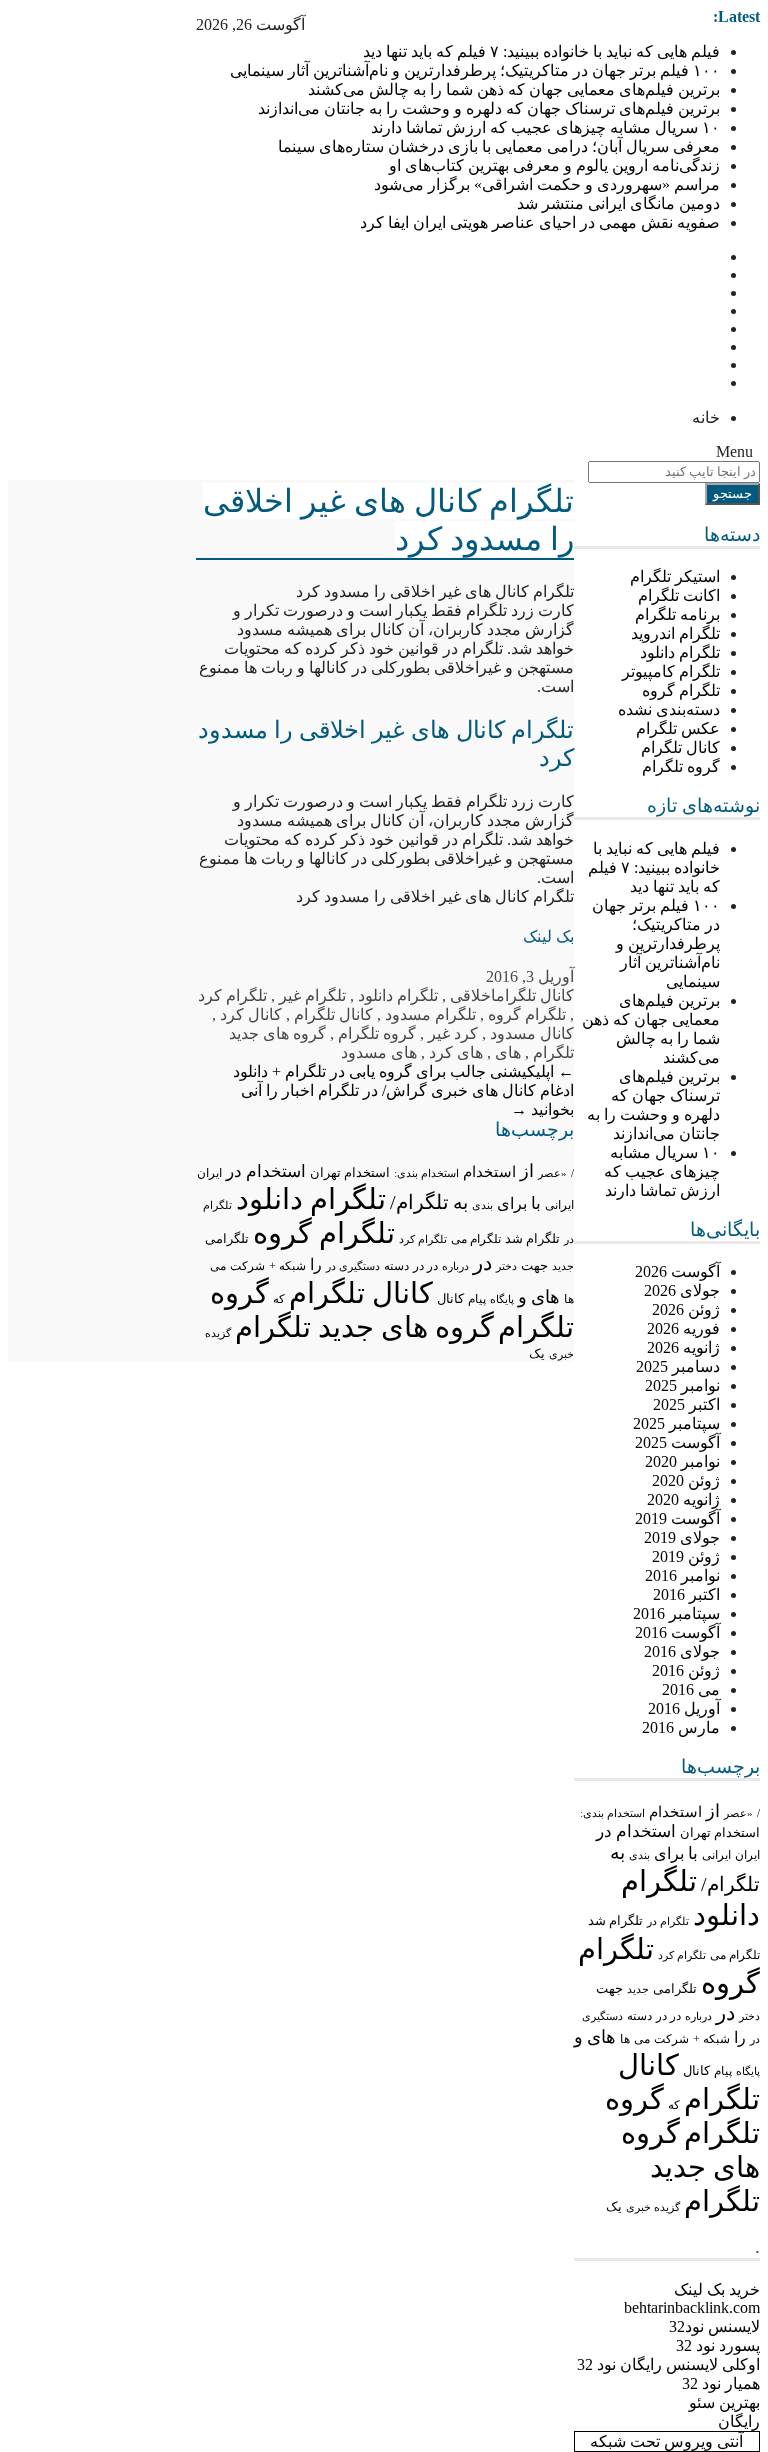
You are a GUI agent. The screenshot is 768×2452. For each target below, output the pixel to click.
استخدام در (636, 1831)
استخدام (675, 1812)
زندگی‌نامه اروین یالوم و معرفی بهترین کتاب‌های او (554, 165)
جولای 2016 (682, 1651)
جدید (638, 1989)
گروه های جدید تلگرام (690, 2167)
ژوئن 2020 (686, 1480)
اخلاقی (473, 995)
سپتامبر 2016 (676, 1613)
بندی (639, 1855)
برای (669, 1853)
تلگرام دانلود (680, 652)
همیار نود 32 (721, 2383)
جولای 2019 (682, 1537)
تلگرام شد (615, 1920)
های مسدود (379, 1052)
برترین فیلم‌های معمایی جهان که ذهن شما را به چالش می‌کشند (514, 89)
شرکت (671, 2039)
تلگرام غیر (312, 995)
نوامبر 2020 (682, 1461)
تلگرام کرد (682, 1955)
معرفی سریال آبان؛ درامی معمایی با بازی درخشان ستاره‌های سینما (499, 146)
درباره (698, 2016)
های (601, 2037)
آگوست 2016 (677, 1632)
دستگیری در (353, 1266)
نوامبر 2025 (682, 1385)
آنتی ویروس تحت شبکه (666, 2441)
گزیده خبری (653, 2207)
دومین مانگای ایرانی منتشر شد (618, 203)
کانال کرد (251, 1014)
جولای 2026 (682, 1290)
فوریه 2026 (683, 1328)
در (725, 2013)
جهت (609, 1989)
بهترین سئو (724, 2402)
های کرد (456, 1052)
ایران (747, 1855)
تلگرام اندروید (675, 633)
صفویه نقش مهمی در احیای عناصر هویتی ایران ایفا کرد (540, 222)
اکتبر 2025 (686, 1404)
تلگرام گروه (681, 690)
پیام (723, 2071)
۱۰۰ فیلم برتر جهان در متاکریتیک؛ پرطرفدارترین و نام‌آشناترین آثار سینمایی (475, 70)
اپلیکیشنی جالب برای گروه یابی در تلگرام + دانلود (403, 1071)
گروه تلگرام (681, 766)
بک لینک (548, 936)
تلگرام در (668, 1921)
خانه (706, 417)
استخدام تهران (720, 1832)
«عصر (738, 1813)
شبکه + (711, 2039)
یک (614, 2207)
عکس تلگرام (678, 728)
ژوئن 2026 (686, 1309)
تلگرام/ (730, 1884)
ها (625, 2039)
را (740, 2037)
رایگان (739, 2421)
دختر (749, 2016)
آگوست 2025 (677, 1442)
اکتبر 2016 (686, 1594)
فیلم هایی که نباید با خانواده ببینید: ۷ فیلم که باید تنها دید (541, 51)
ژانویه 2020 (683, 1499)
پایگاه (748, 2071)
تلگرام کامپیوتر (671, 671)
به (617, 1852)
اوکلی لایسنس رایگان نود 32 (668, 2364)
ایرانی (716, 1855)
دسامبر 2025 (678, 1366)
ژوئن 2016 (686, 1670)
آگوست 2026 (677, 1271)
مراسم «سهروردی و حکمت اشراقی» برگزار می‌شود (547, 184)
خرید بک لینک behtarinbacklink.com (692, 2298)
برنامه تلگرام (677, 614)
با (693, 1853)
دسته (639, 2016)
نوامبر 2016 (682, 1575)
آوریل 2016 (684, 1708)
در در (668, 2016)
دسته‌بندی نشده (669, 709)
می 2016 (691, 1689)
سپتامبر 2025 (676, 1423)
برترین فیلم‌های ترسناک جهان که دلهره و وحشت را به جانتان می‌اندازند (489, 108)
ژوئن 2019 (686, 1556)
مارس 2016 (681, 1727)
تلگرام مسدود (430, 1014)
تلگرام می (735, 1955)
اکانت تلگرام (679, 595)
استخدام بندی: (612, 1813)
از (713, 1811)
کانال (696, 2071)
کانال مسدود (532, 1033)
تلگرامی (675, 1988)
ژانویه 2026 (683, 1347)
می (642, 2039)
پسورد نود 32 (718, 2345)
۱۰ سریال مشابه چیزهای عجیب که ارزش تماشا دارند (545, 127)
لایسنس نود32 (714, 2326)
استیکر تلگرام (675, 576)
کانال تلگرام (680, 747)
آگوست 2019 (677, 1518)
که (674, 2105)
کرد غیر (453, 1033)
